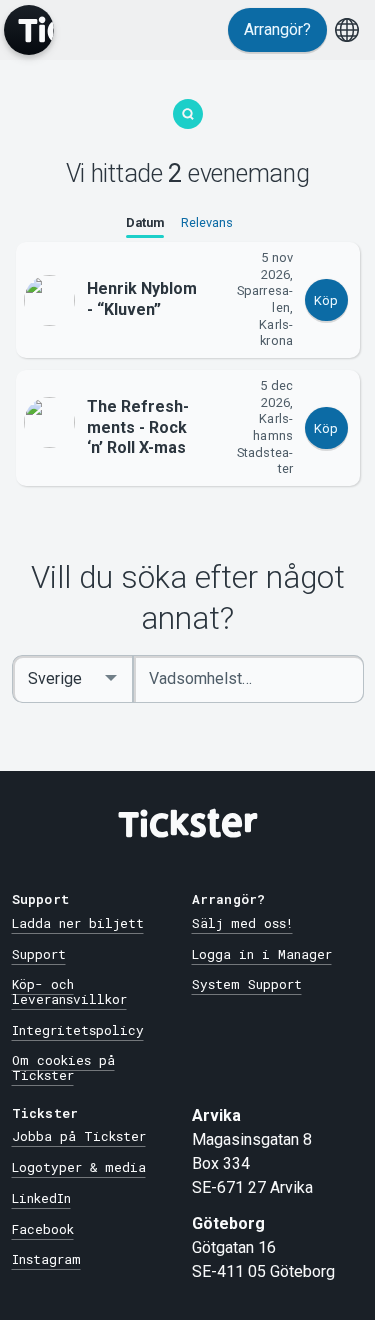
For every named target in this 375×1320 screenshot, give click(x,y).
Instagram (46, 1259)
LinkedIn (41, 1198)
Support (39, 954)
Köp (326, 300)
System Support (247, 984)
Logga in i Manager (262, 954)
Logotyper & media (79, 1167)
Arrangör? (277, 29)
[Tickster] (29, 30)
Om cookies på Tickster (63, 1067)
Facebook (43, 1229)
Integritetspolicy (78, 1030)
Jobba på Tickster (79, 1136)
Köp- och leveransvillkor (69, 991)
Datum (145, 222)
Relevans (207, 222)
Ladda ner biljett (78, 923)
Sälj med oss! (242, 923)
